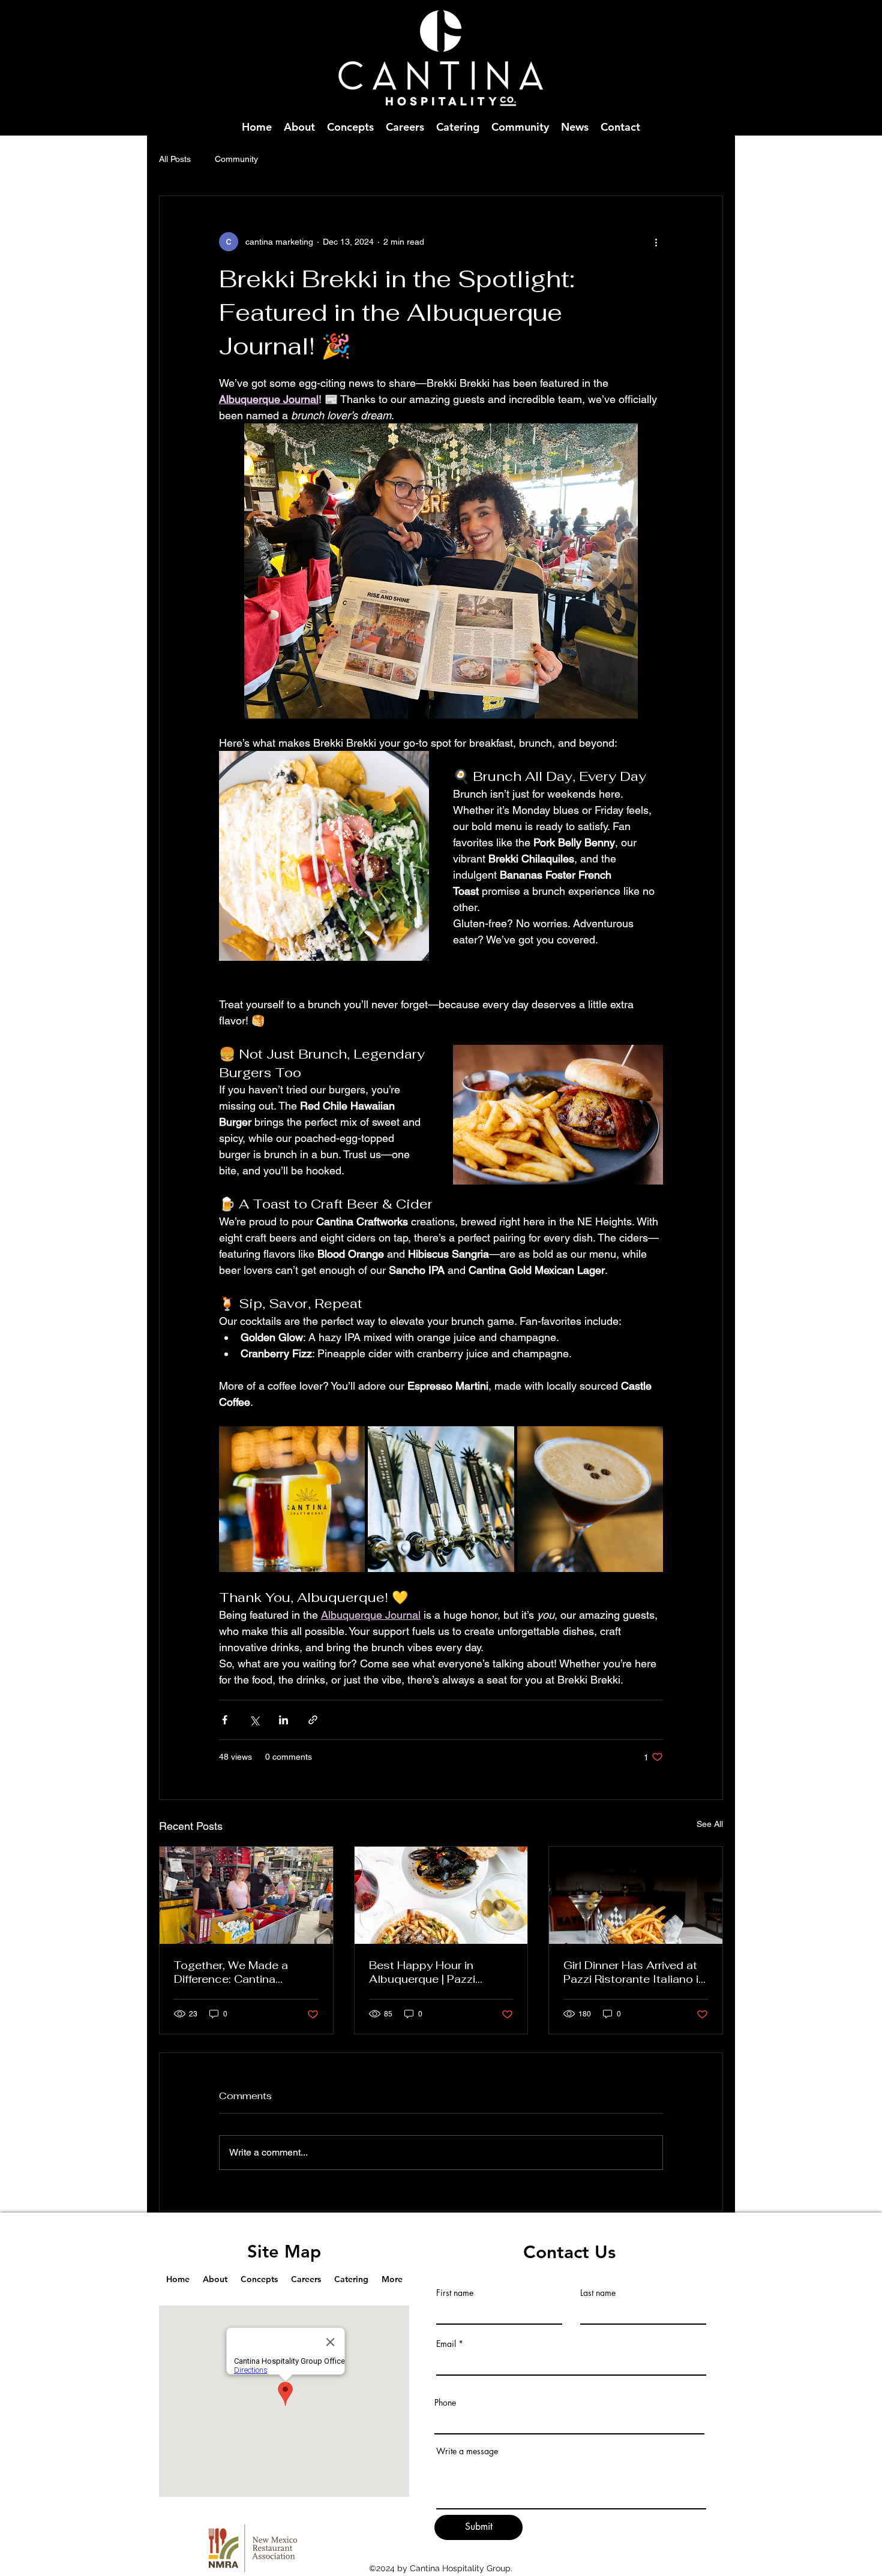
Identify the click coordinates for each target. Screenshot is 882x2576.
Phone (445, 2403)
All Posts (175, 159)
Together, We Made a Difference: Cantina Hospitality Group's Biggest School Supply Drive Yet (236, 1972)
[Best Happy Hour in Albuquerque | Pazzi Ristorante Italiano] (441, 1895)
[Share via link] (313, 1720)
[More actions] (656, 242)
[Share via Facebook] (225, 1720)
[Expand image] (292, 1499)
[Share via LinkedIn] (283, 1720)
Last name (598, 2293)
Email (446, 2344)
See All (710, 1824)
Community (236, 159)
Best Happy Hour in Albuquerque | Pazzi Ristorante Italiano (422, 1972)
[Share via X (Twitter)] (254, 1720)
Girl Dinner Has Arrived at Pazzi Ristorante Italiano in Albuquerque (634, 1972)
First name (455, 2293)
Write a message (467, 2451)
